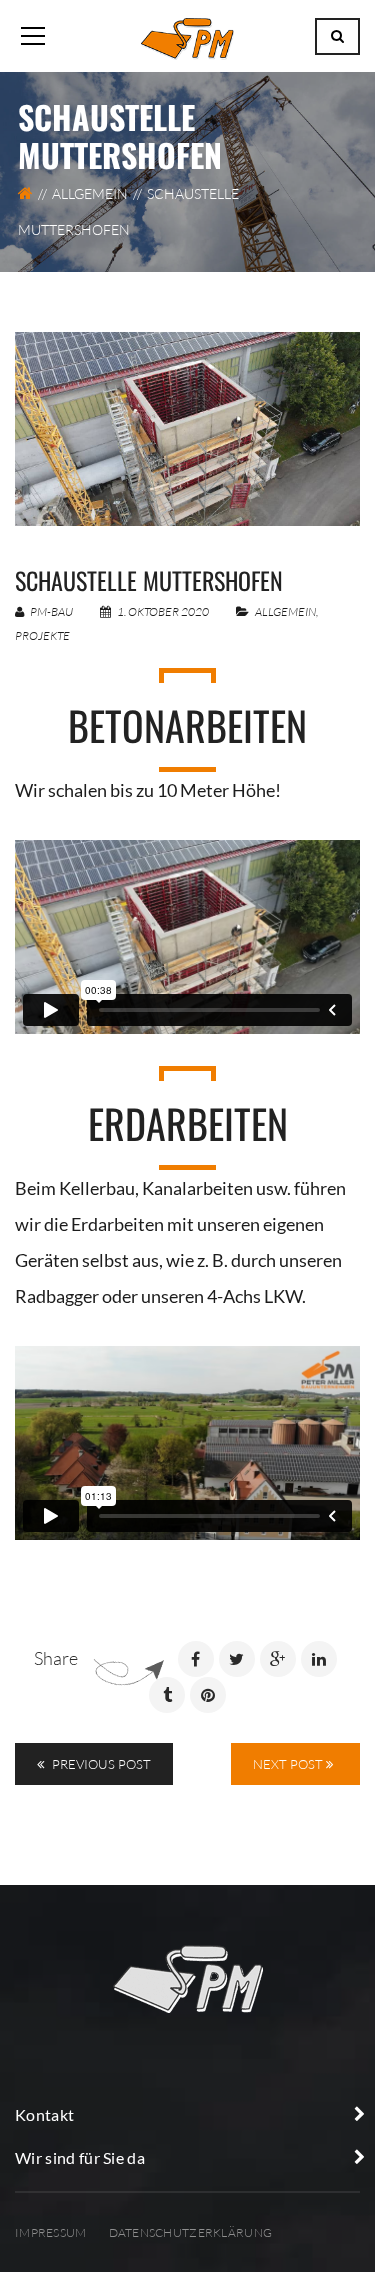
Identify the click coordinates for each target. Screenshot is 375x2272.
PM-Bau (50, 611)
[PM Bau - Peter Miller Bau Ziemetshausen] (187, 36)
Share (56, 1658)
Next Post (289, 1764)
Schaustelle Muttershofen (149, 580)
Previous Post (100, 1764)
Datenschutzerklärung (191, 2232)
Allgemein (90, 193)
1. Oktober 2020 (163, 611)
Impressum (51, 2232)
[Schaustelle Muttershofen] (187, 429)
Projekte (42, 635)
